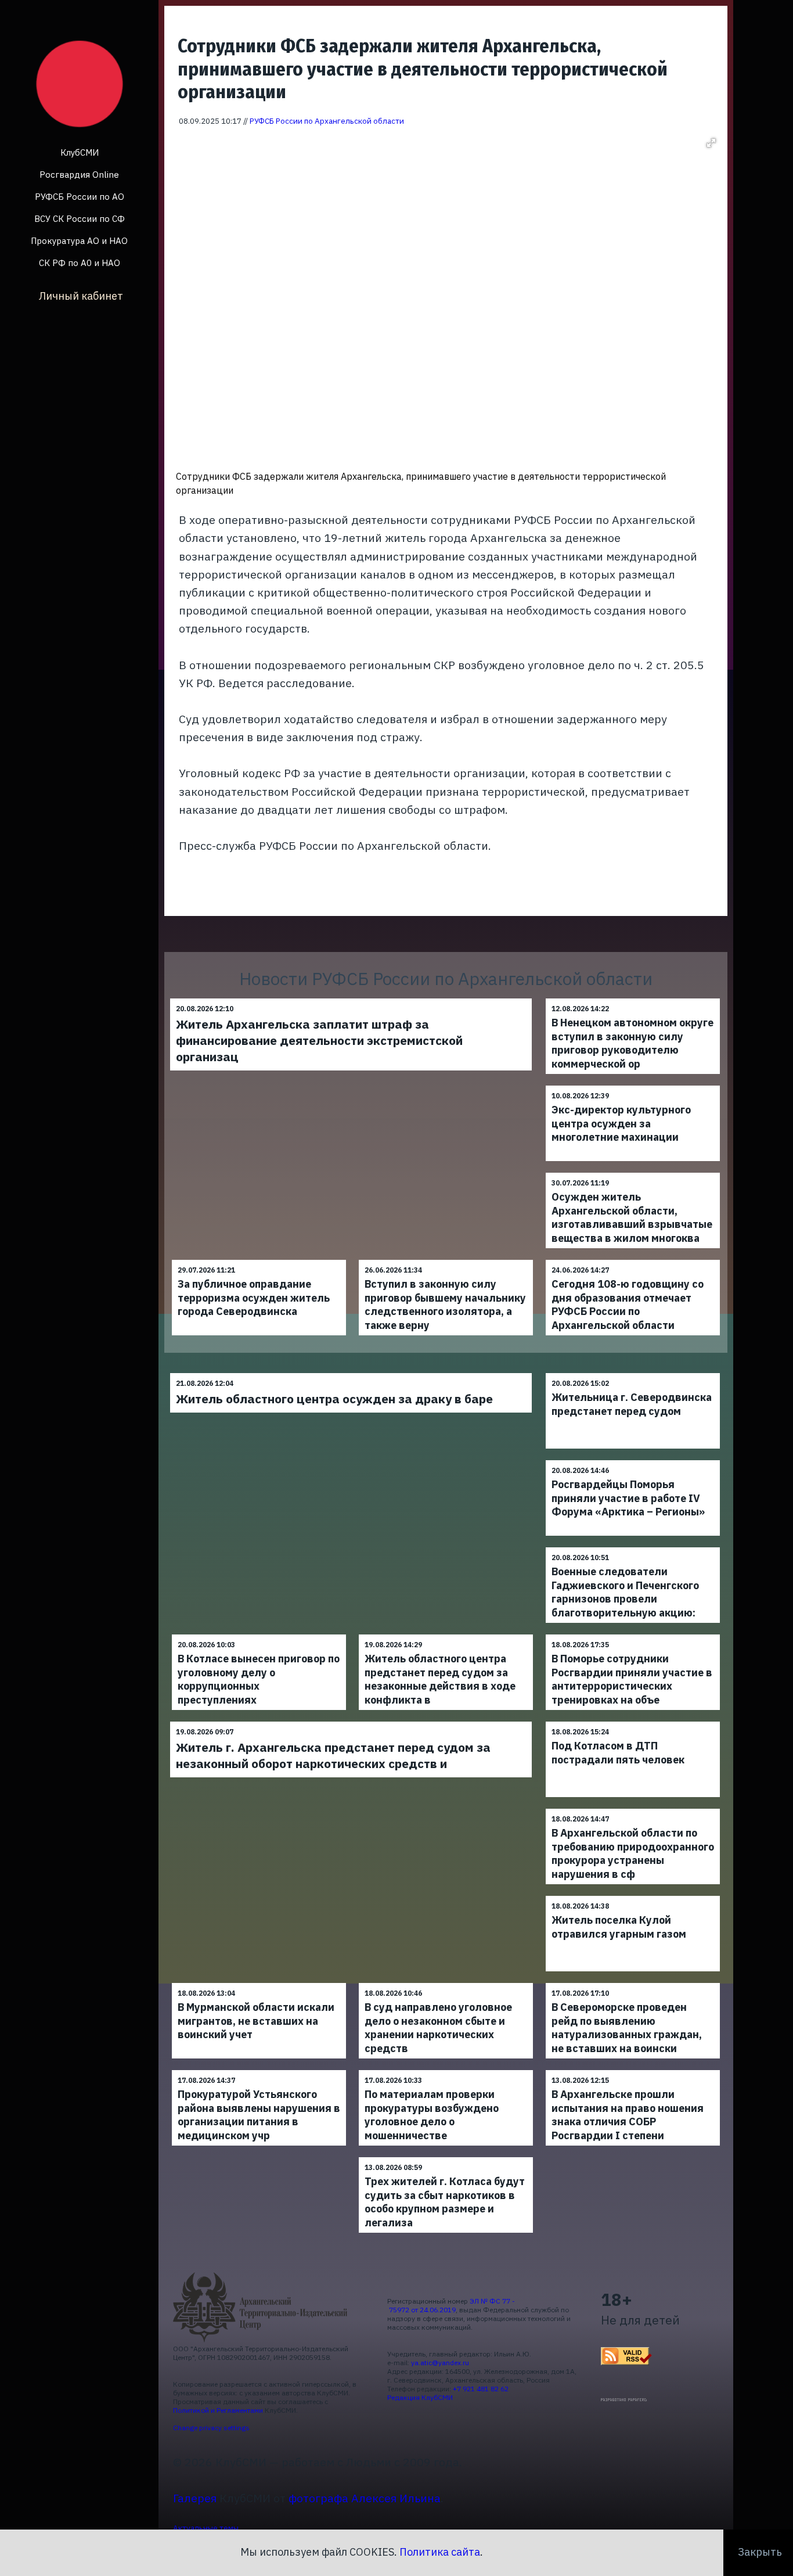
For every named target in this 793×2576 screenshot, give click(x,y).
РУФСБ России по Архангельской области (327, 121)
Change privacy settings (211, 2428)
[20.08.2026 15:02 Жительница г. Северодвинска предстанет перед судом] (633, 1373)
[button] (711, 143)
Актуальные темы (206, 2528)
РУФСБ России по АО (80, 197)
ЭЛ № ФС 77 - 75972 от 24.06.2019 (451, 2305)
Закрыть (760, 2552)
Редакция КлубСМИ (420, 2397)
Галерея (195, 2498)
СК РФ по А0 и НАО (80, 263)
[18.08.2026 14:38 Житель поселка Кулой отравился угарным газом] (633, 1896)
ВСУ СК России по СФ (80, 219)
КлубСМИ (80, 152)
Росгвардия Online (79, 175)
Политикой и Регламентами (218, 2410)
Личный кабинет (81, 296)
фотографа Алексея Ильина (365, 2498)
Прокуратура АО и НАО (79, 241)
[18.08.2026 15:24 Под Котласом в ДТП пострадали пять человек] (633, 1721)
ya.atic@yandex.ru (440, 2363)
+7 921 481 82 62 (481, 2389)
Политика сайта (440, 2552)
